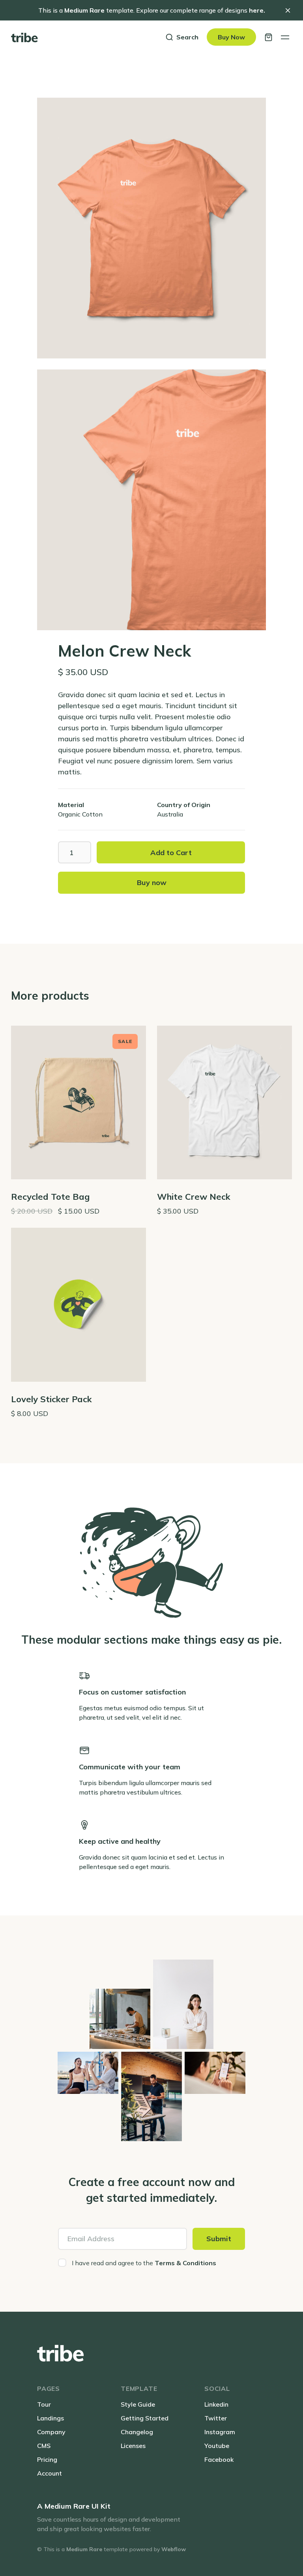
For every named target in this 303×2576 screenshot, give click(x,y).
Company (51, 2432)
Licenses (133, 2446)
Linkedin (216, 2404)
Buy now (152, 882)
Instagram (220, 2432)
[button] (268, 37)
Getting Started (145, 2418)
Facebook (219, 2459)
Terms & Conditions (185, 2263)
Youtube (217, 2446)
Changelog (137, 2432)
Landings (50, 2418)
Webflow (174, 2549)
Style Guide (138, 2404)
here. (256, 10)
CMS (44, 2446)
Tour (44, 2404)
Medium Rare (84, 10)
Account (50, 2473)
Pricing (47, 2459)
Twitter (216, 2418)
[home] (24, 37)
